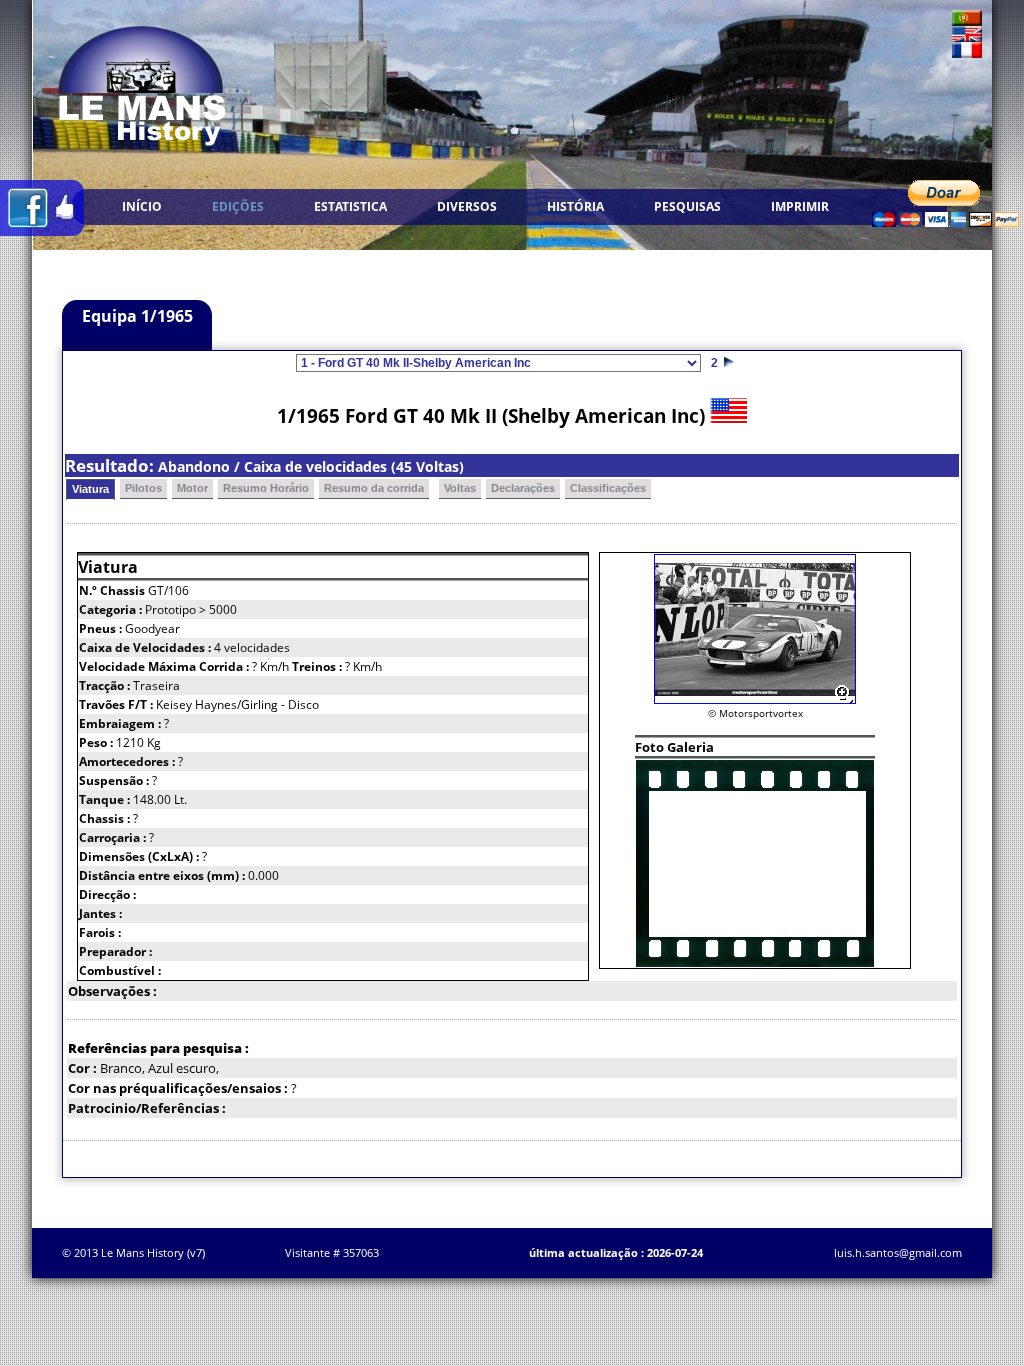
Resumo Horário (266, 488)
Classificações (608, 488)
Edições (238, 206)
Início (142, 206)
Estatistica (350, 206)
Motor (192, 488)
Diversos (467, 206)
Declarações (523, 488)
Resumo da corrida (374, 488)
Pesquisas (687, 206)
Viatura (90, 489)
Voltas (460, 488)
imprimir (800, 206)
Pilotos (143, 488)
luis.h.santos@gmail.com (898, 1252)
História (575, 206)
